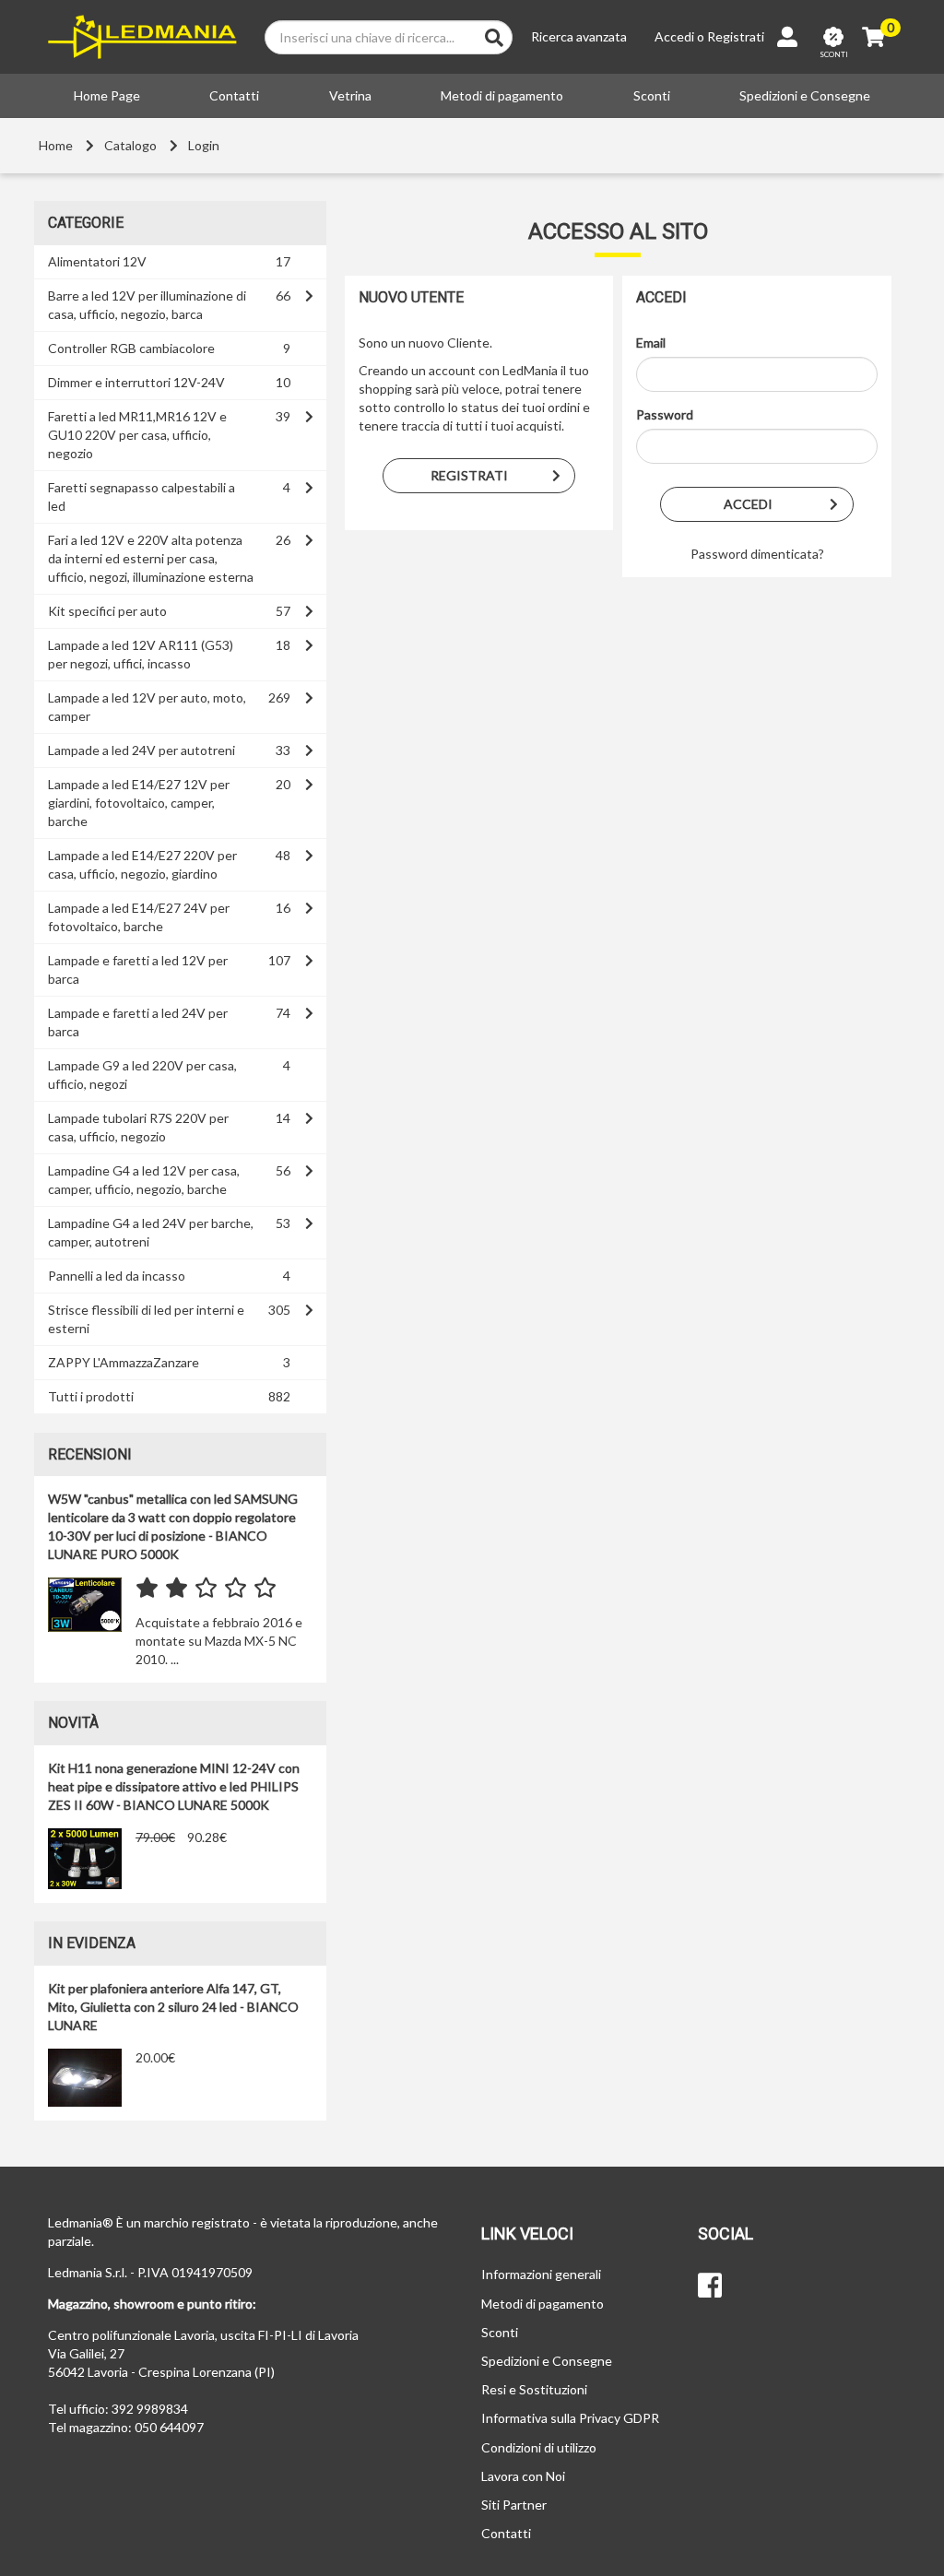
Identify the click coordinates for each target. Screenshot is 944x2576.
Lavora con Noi (523, 2476)
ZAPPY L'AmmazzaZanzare (124, 1362)
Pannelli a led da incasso (117, 1276)
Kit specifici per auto (107, 611)
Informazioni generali (541, 2274)
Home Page (107, 95)
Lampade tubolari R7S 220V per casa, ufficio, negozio (138, 1127)
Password (665, 414)
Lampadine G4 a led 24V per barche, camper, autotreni (151, 1232)
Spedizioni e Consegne (805, 95)
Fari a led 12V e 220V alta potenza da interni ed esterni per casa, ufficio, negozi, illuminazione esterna (151, 558)
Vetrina (350, 95)
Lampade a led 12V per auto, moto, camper (147, 707)
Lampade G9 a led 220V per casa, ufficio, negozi (142, 1075)
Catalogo (130, 145)
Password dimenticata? (757, 554)
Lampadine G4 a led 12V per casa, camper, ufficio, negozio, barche (144, 1180)
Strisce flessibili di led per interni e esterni (146, 1319)
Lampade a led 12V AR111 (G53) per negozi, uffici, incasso (141, 654)
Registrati (736, 36)
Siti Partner (514, 2505)
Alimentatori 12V (97, 261)
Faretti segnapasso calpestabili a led (142, 496)
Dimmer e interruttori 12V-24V (136, 382)
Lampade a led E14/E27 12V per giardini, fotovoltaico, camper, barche (139, 803)
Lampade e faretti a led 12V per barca (138, 969)
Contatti (234, 95)
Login (204, 145)
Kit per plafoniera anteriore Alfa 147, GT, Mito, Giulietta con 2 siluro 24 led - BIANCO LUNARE (173, 2007)
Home (56, 145)
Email (651, 343)
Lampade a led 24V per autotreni (142, 750)
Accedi (674, 36)
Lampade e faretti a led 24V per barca (138, 1022)
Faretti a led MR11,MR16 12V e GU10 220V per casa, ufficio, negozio (137, 435)
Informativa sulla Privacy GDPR (570, 2418)
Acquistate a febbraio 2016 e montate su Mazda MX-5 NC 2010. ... (219, 1641)
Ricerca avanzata (579, 36)
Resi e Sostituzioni (534, 2389)
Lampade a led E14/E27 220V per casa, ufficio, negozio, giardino (142, 864)
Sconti (652, 95)
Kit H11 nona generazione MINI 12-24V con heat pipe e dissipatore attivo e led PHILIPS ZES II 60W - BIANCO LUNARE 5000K (174, 1786)
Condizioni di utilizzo (539, 2447)
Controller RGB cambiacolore (131, 348)
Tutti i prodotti (91, 1396)
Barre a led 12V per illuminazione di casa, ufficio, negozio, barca (147, 305)
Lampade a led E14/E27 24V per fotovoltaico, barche (139, 917)
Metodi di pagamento (502, 95)
